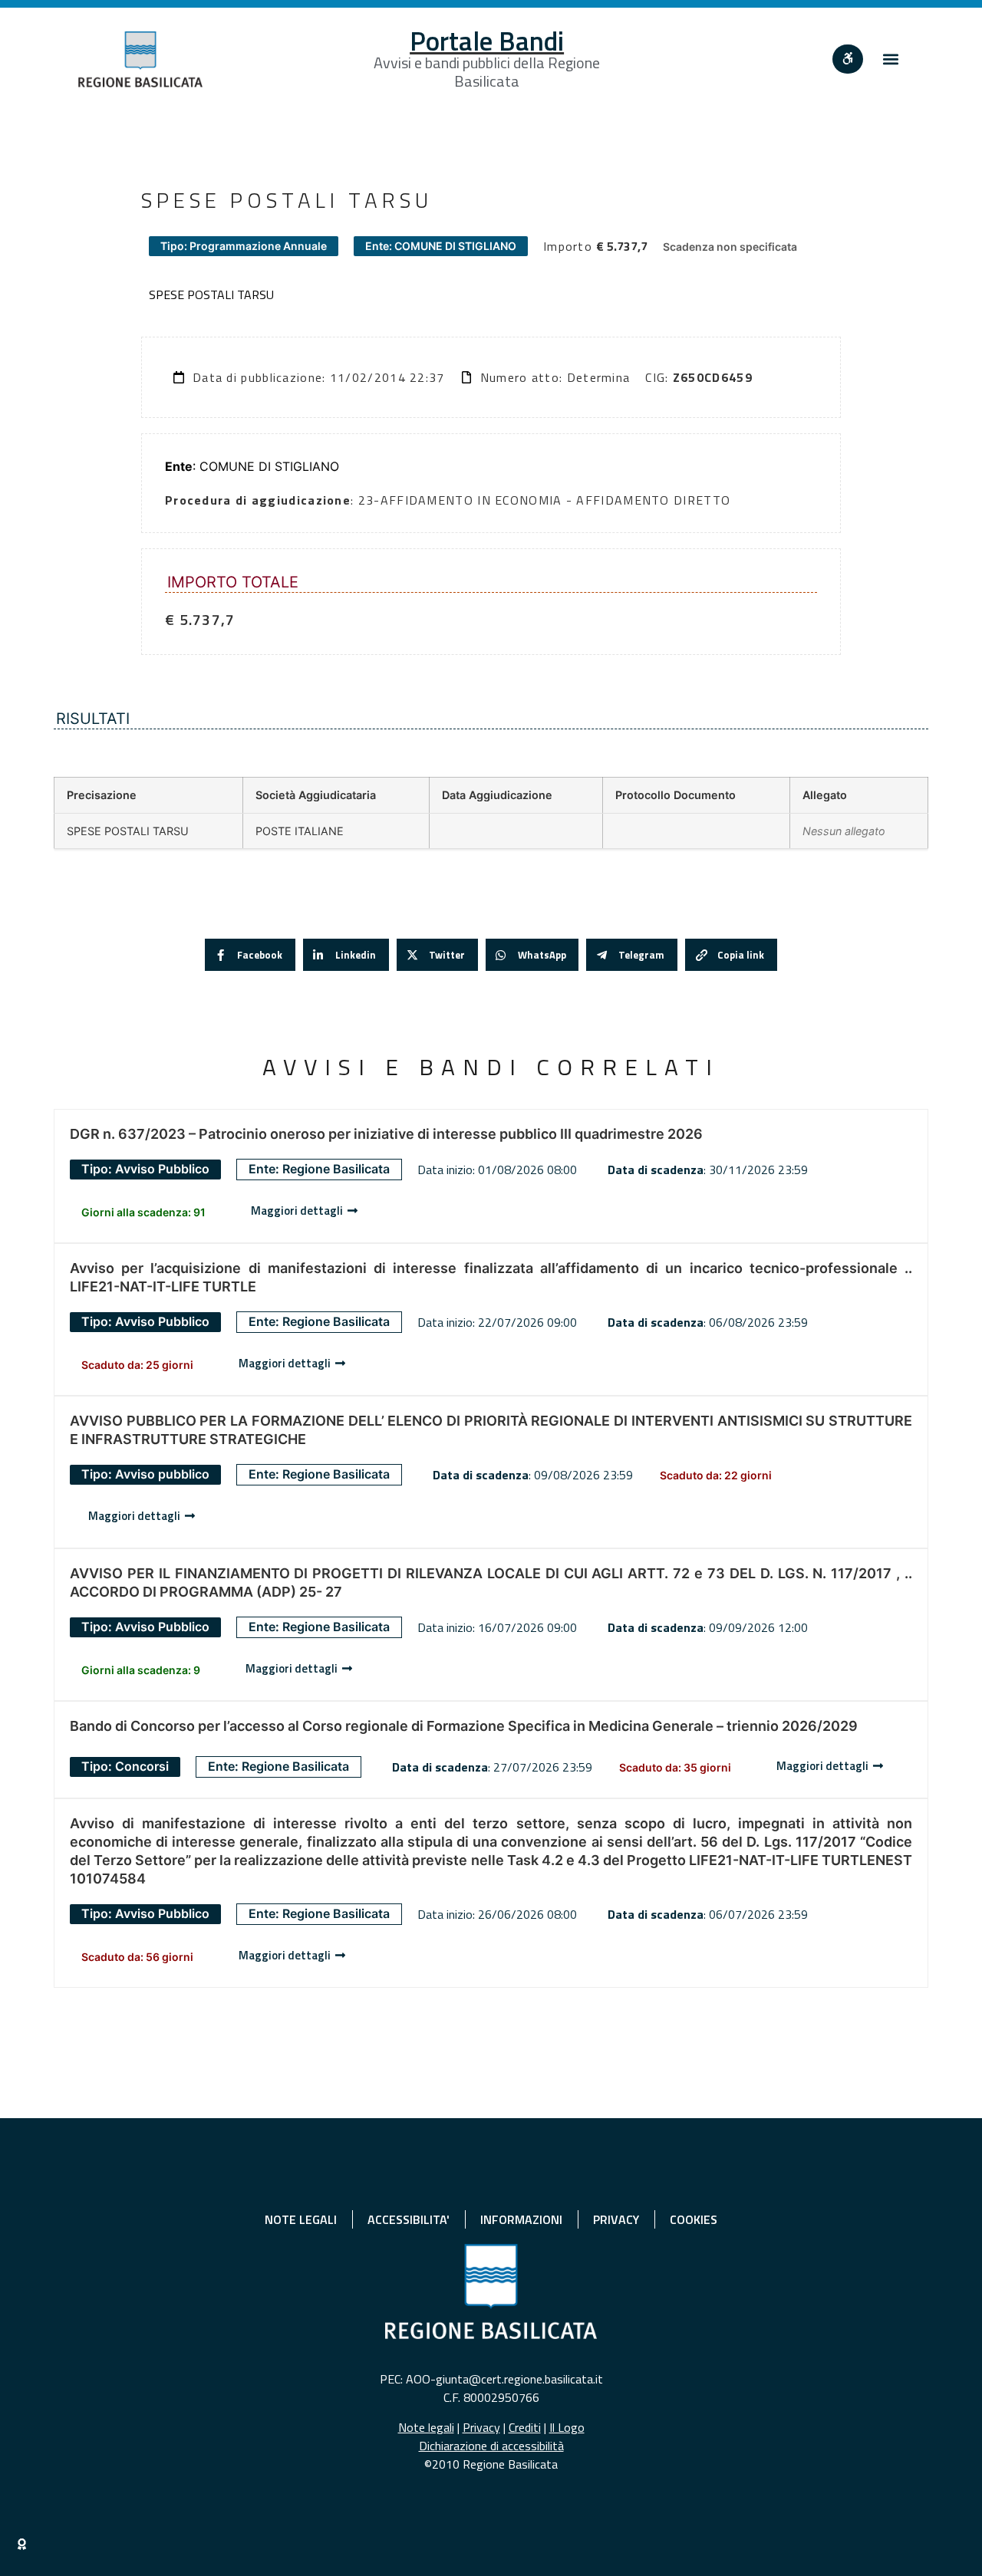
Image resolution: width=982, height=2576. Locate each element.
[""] (848, 59)
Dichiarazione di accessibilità (491, 2446)
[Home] (140, 59)
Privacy (481, 2427)
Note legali (426, 2427)
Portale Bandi (487, 41)
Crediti (525, 2427)
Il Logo (567, 2427)
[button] (891, 59)
